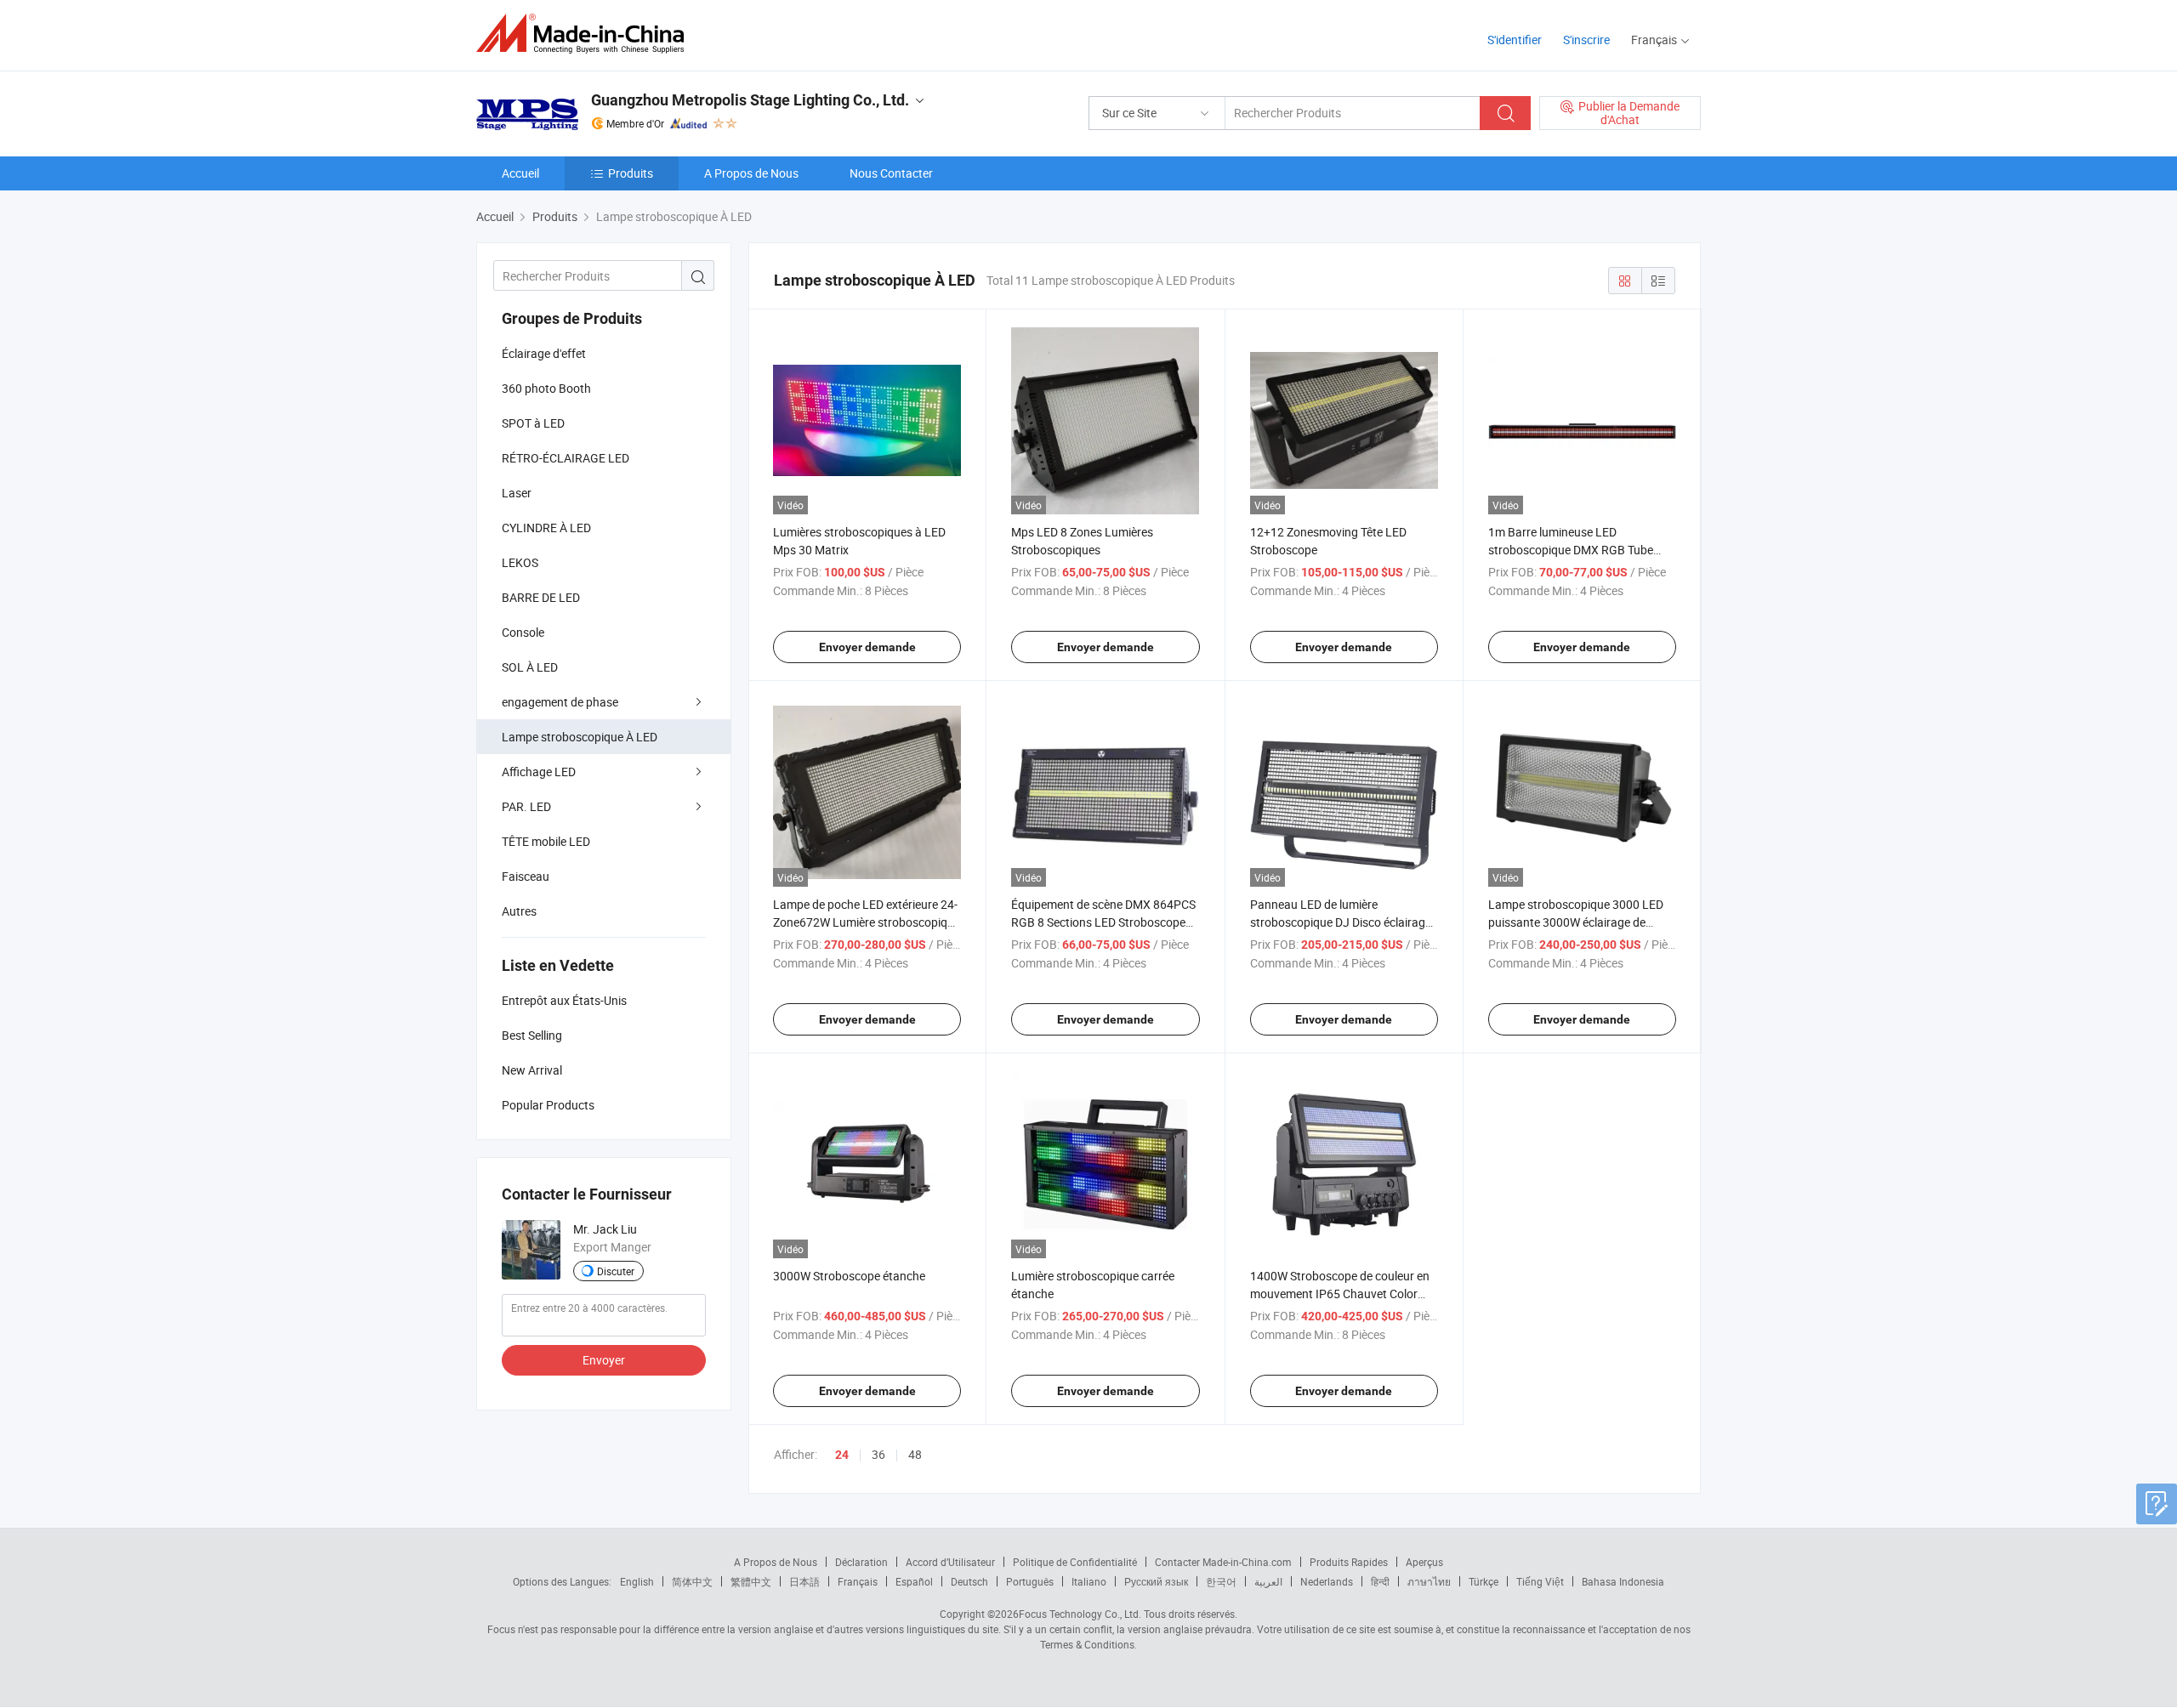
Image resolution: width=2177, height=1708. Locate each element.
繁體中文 (751, 1581)
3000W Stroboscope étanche (849, 1276)
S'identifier (1515, 40)
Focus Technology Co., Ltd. (1080, 1614)
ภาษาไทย (1429, 1581)
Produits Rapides (1349, 1562)
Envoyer (604, 1360)
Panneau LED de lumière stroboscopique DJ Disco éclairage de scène (1341, 922)
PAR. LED (526, 806)
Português (1030, 1581)
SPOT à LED (533, 423)
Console (523, 632)
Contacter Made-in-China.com (1223, 1562)
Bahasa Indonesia (1623, 1581)
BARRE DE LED (541, 597)
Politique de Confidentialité (1075, 1562)
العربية (1268, 1581)
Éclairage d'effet (544, 353)
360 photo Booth (546, 388)
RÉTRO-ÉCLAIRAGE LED (566, 458)
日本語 (804, 1581)
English (637, 1581)
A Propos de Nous (751, 173)
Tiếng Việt (1540, 1581)
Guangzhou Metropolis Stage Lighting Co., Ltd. (750, 100)
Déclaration (861, 1562)
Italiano (1089, 1581)
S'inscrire (1586, 40)
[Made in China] (585, 34)
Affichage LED (539, 772)
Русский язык (1156, 1581)
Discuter (616, 1271)
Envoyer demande (867, 647)
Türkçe (1484, 1581)
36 (878, 1454)
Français (858, 1581)
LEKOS (520, 562)
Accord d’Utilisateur (950, 1562)
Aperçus (1424, 1562)
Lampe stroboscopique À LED (580, 737)
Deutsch (969, 1581)
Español (914, 1581)
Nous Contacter (891, 173)
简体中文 (692, 1581)
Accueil (520, 173)
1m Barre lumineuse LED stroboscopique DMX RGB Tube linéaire (1571, 550)
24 (842, 1455)
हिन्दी (1380, 1581)
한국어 (1221, 1581)
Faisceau (526, 876)
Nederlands (1327, 1581)
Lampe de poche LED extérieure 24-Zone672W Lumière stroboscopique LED (867, 922)
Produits (631, 173)
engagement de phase (560, 702)
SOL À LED (530, 667)
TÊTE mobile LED (546, 841)
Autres (519, 911)
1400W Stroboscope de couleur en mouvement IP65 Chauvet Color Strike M (1340, 1294)
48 (915, 1454)
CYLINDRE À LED (546, 528)
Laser (517, 493)
